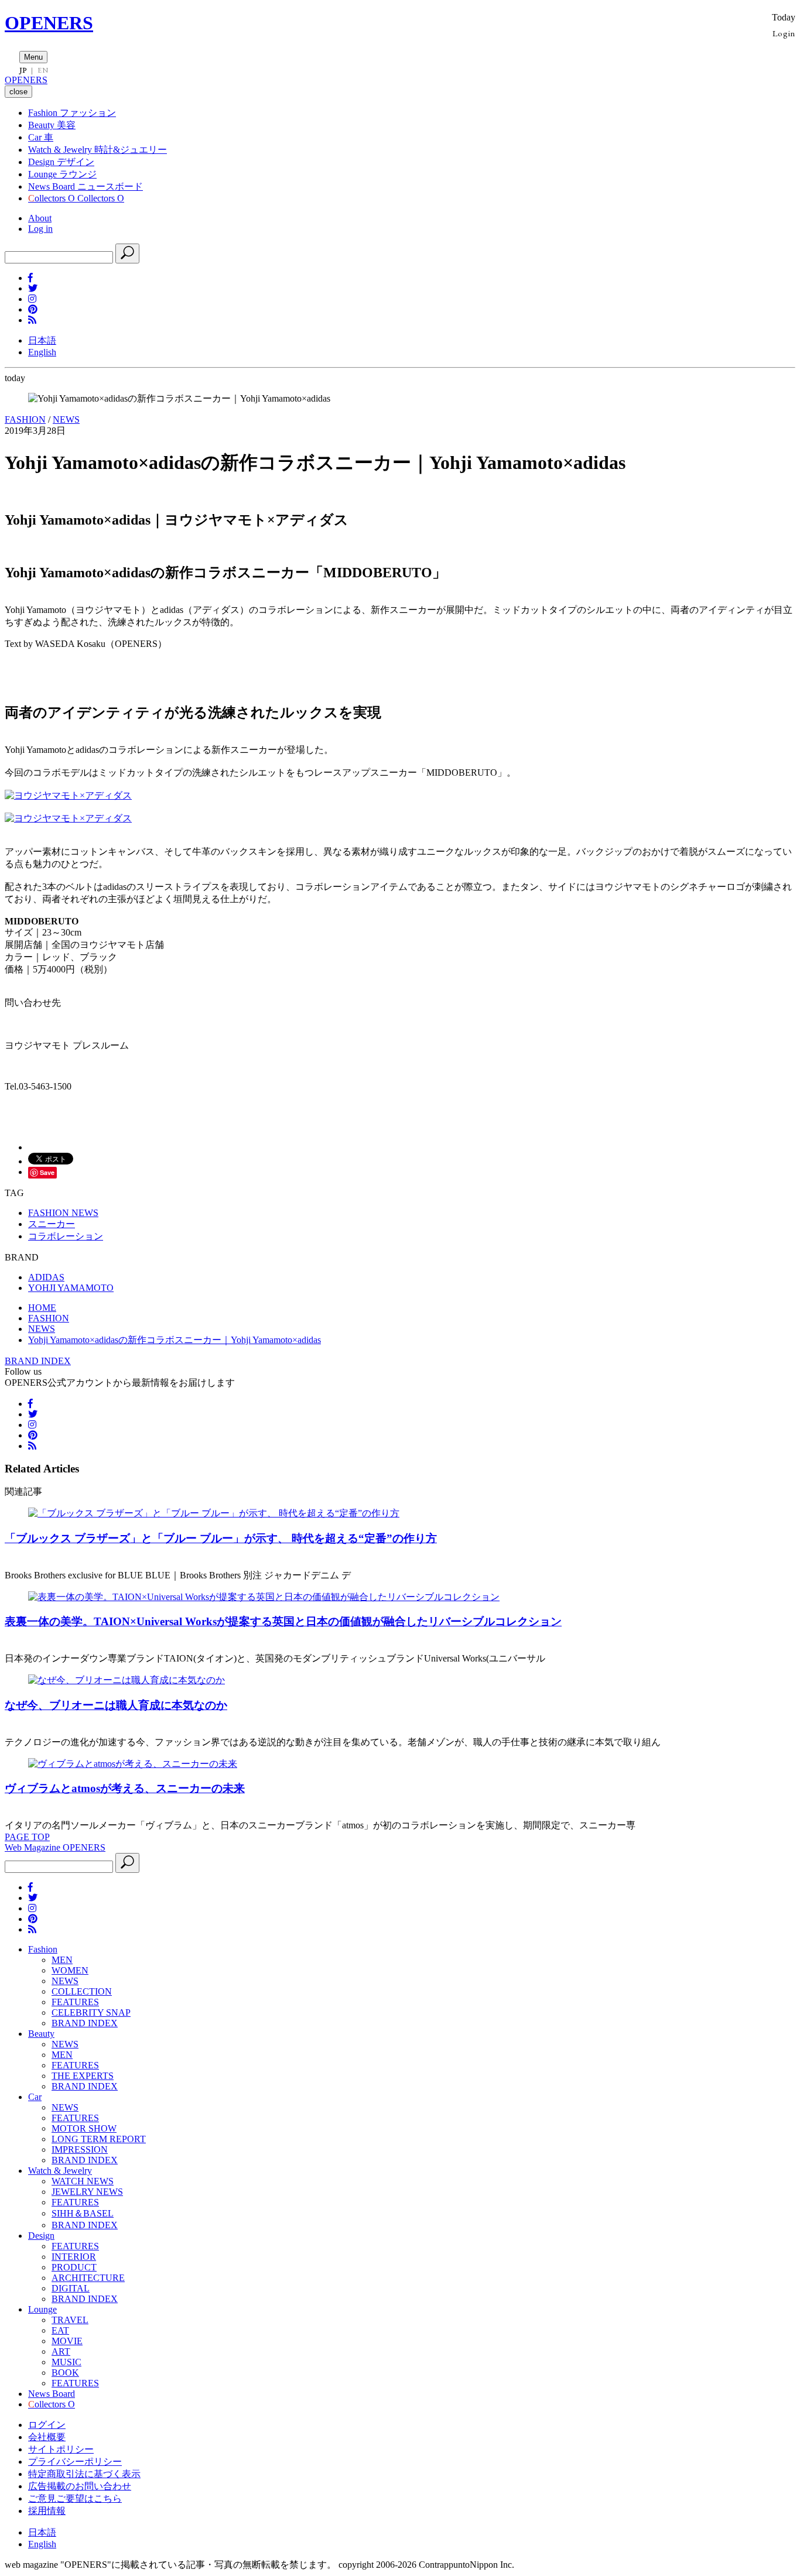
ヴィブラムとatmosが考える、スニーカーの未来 (125, 1788)
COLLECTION (82, 1991)
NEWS (66, 419)
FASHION (25, 419)
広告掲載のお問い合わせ (80, 2486)
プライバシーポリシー (75, 2462)
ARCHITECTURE (88, 2278)
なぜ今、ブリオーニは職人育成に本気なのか (116, 1705)
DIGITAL (71, 2288)
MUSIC (66, 2362)
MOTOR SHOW (84, 2128)
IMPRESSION (80, 2149)
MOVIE (67, 2341)
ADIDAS (46, 1277)
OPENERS (49, 23)
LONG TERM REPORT (99, 2139)
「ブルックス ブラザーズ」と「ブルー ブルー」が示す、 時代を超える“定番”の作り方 (221, 1538)
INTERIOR (74, 2257)
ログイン (47, 2425)
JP (23, 70)
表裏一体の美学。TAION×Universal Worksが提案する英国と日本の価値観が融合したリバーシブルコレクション (283, 1621)
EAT (60, 2330)
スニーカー (52, 1224)
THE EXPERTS (83, 2076)
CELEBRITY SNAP (91, 2012)
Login (784, 33)
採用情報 (47, 2511)
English (42, 352)
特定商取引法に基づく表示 (84, 2474)
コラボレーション (66, 1236)
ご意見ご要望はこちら (75, 2498)
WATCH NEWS (83, 2181)
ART (61, 2351)
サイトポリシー (61, 2449)
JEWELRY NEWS (87, 2192)
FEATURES (75, 2002)
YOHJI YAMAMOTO (71, 1288)
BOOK (65, 2373)
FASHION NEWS (63, 1213)
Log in (40, 229)
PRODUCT (74, 2267)
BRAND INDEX (38, 1361)
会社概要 (47, 2437)
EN (43, 70)
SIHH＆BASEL (83, 2213)
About (40, 218)
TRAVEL (70, 2320)
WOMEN (70, 1970)
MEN (62, 1960)
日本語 (42, 340)
